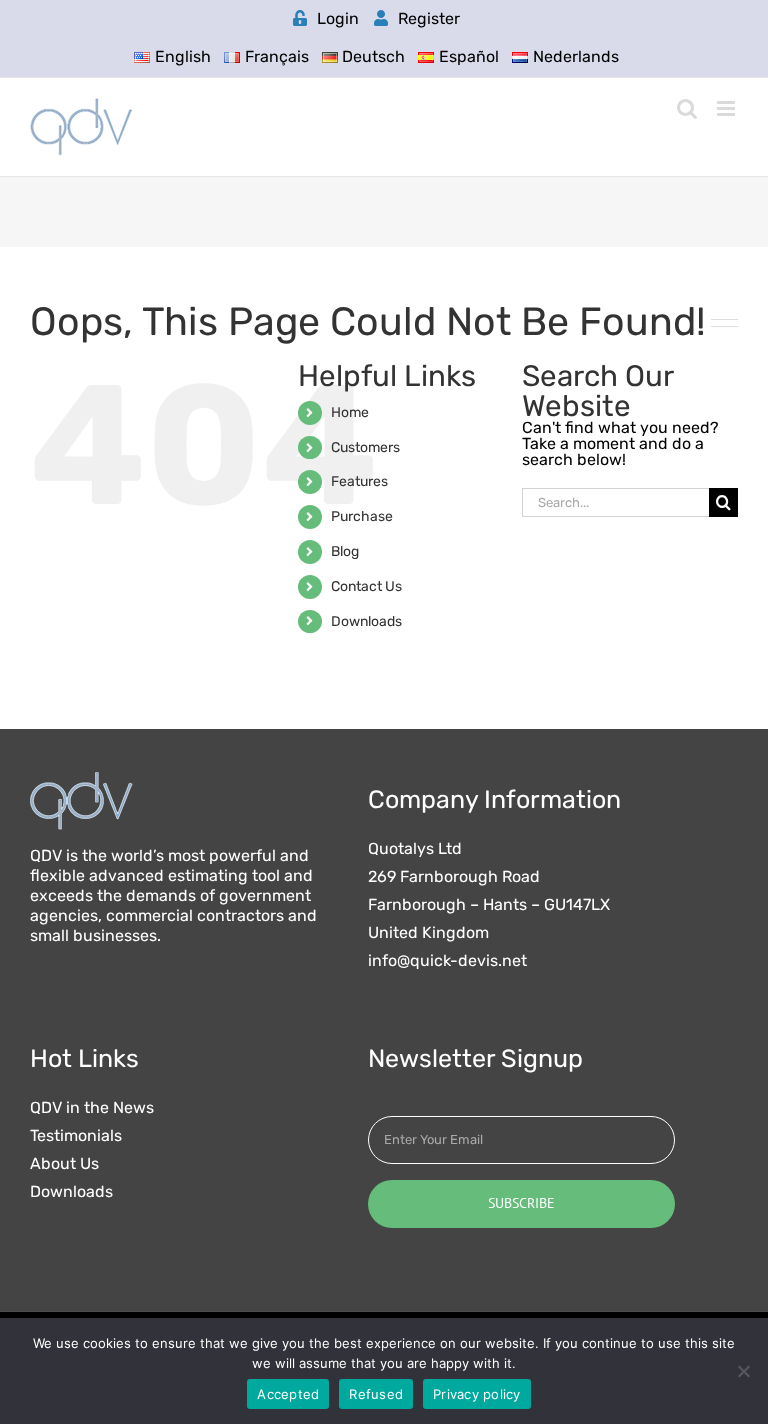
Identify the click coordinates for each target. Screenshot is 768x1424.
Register (429, 18)
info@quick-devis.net (447, 961)
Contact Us (366, 586)
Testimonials (76, 1136)
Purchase (362, 516)
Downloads (366, 621)
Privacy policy (477, 1394)
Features (359, 481)
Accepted (288, 1394)
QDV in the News (92, 1108)
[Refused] (743, 1371)
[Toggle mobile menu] (727, 108)
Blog (345, 551)
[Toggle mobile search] (687, 108)
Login (338, 18)
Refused (376, 1394)
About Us (64, 1164)
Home (350, 412)
